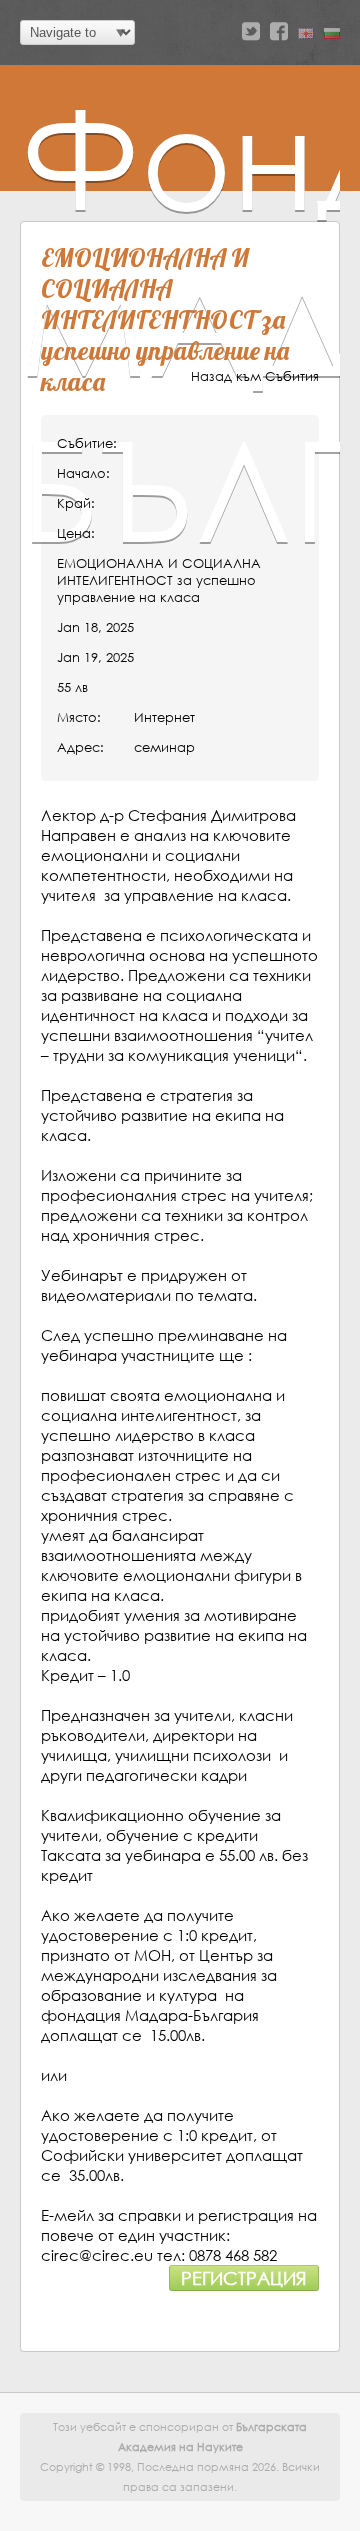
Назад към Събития (255, 376)
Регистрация (244, 2278)
